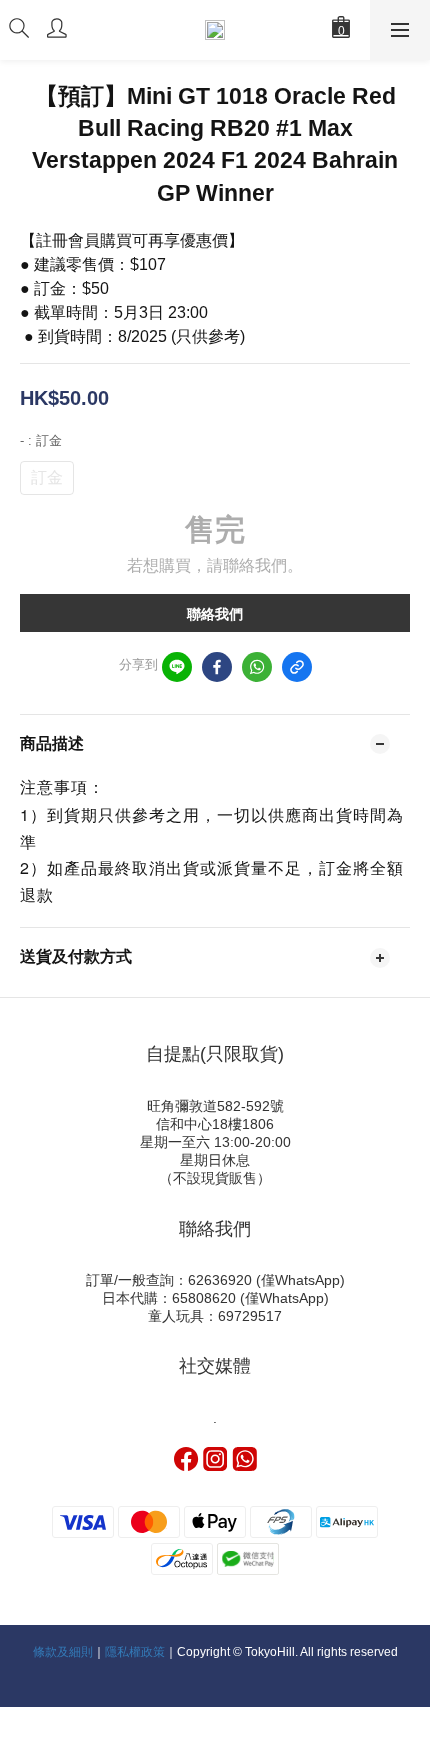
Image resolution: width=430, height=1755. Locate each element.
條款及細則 (63, 1652)
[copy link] (297, 667)
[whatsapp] (257, 667)
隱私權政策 (135, 1652)
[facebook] (217, 667)
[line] (177, 667)
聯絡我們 (215, 614)
